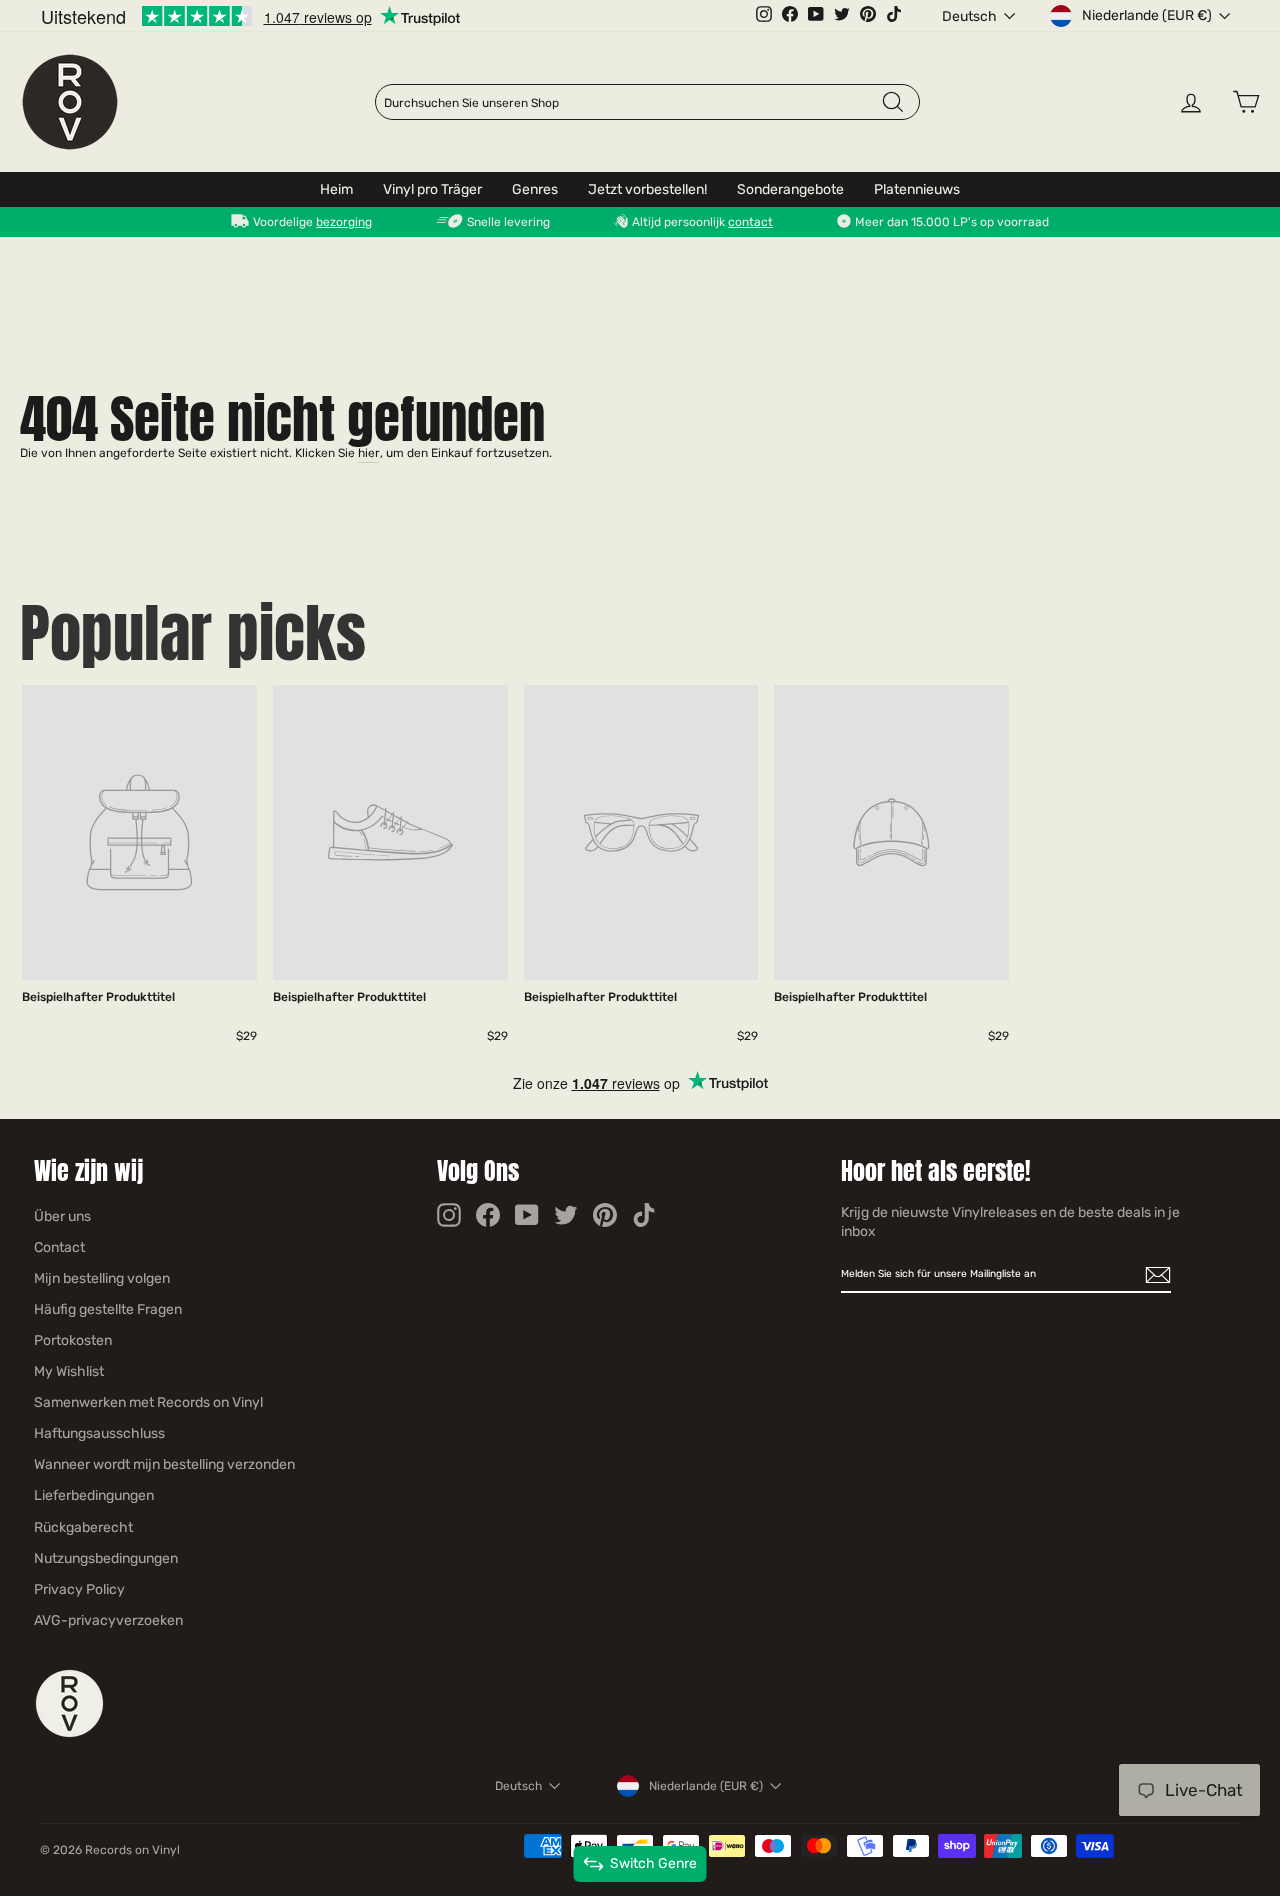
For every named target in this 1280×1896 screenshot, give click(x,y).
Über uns (62, 1216)
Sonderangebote (790, 189)
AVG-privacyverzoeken (108, 1620)
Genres (535, 189)
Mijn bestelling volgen (102, 1278)
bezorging (344, 222)
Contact (59, 1247)
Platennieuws (917, 189)
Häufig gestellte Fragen (108, 1309)
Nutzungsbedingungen (106, 1558)
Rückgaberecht (83, 1527)
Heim (336, 189)
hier (369, 453)
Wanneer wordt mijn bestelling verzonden (164, 1464)
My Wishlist (69, 1371)
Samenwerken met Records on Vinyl (148, 1402)
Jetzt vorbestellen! (647, 189)
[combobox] (632, 103)
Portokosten (73, 1340)
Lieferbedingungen (94, 1495)
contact (750, 222)
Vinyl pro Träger (432, 189)
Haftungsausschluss (99, 1433)
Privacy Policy (79, 1589)
